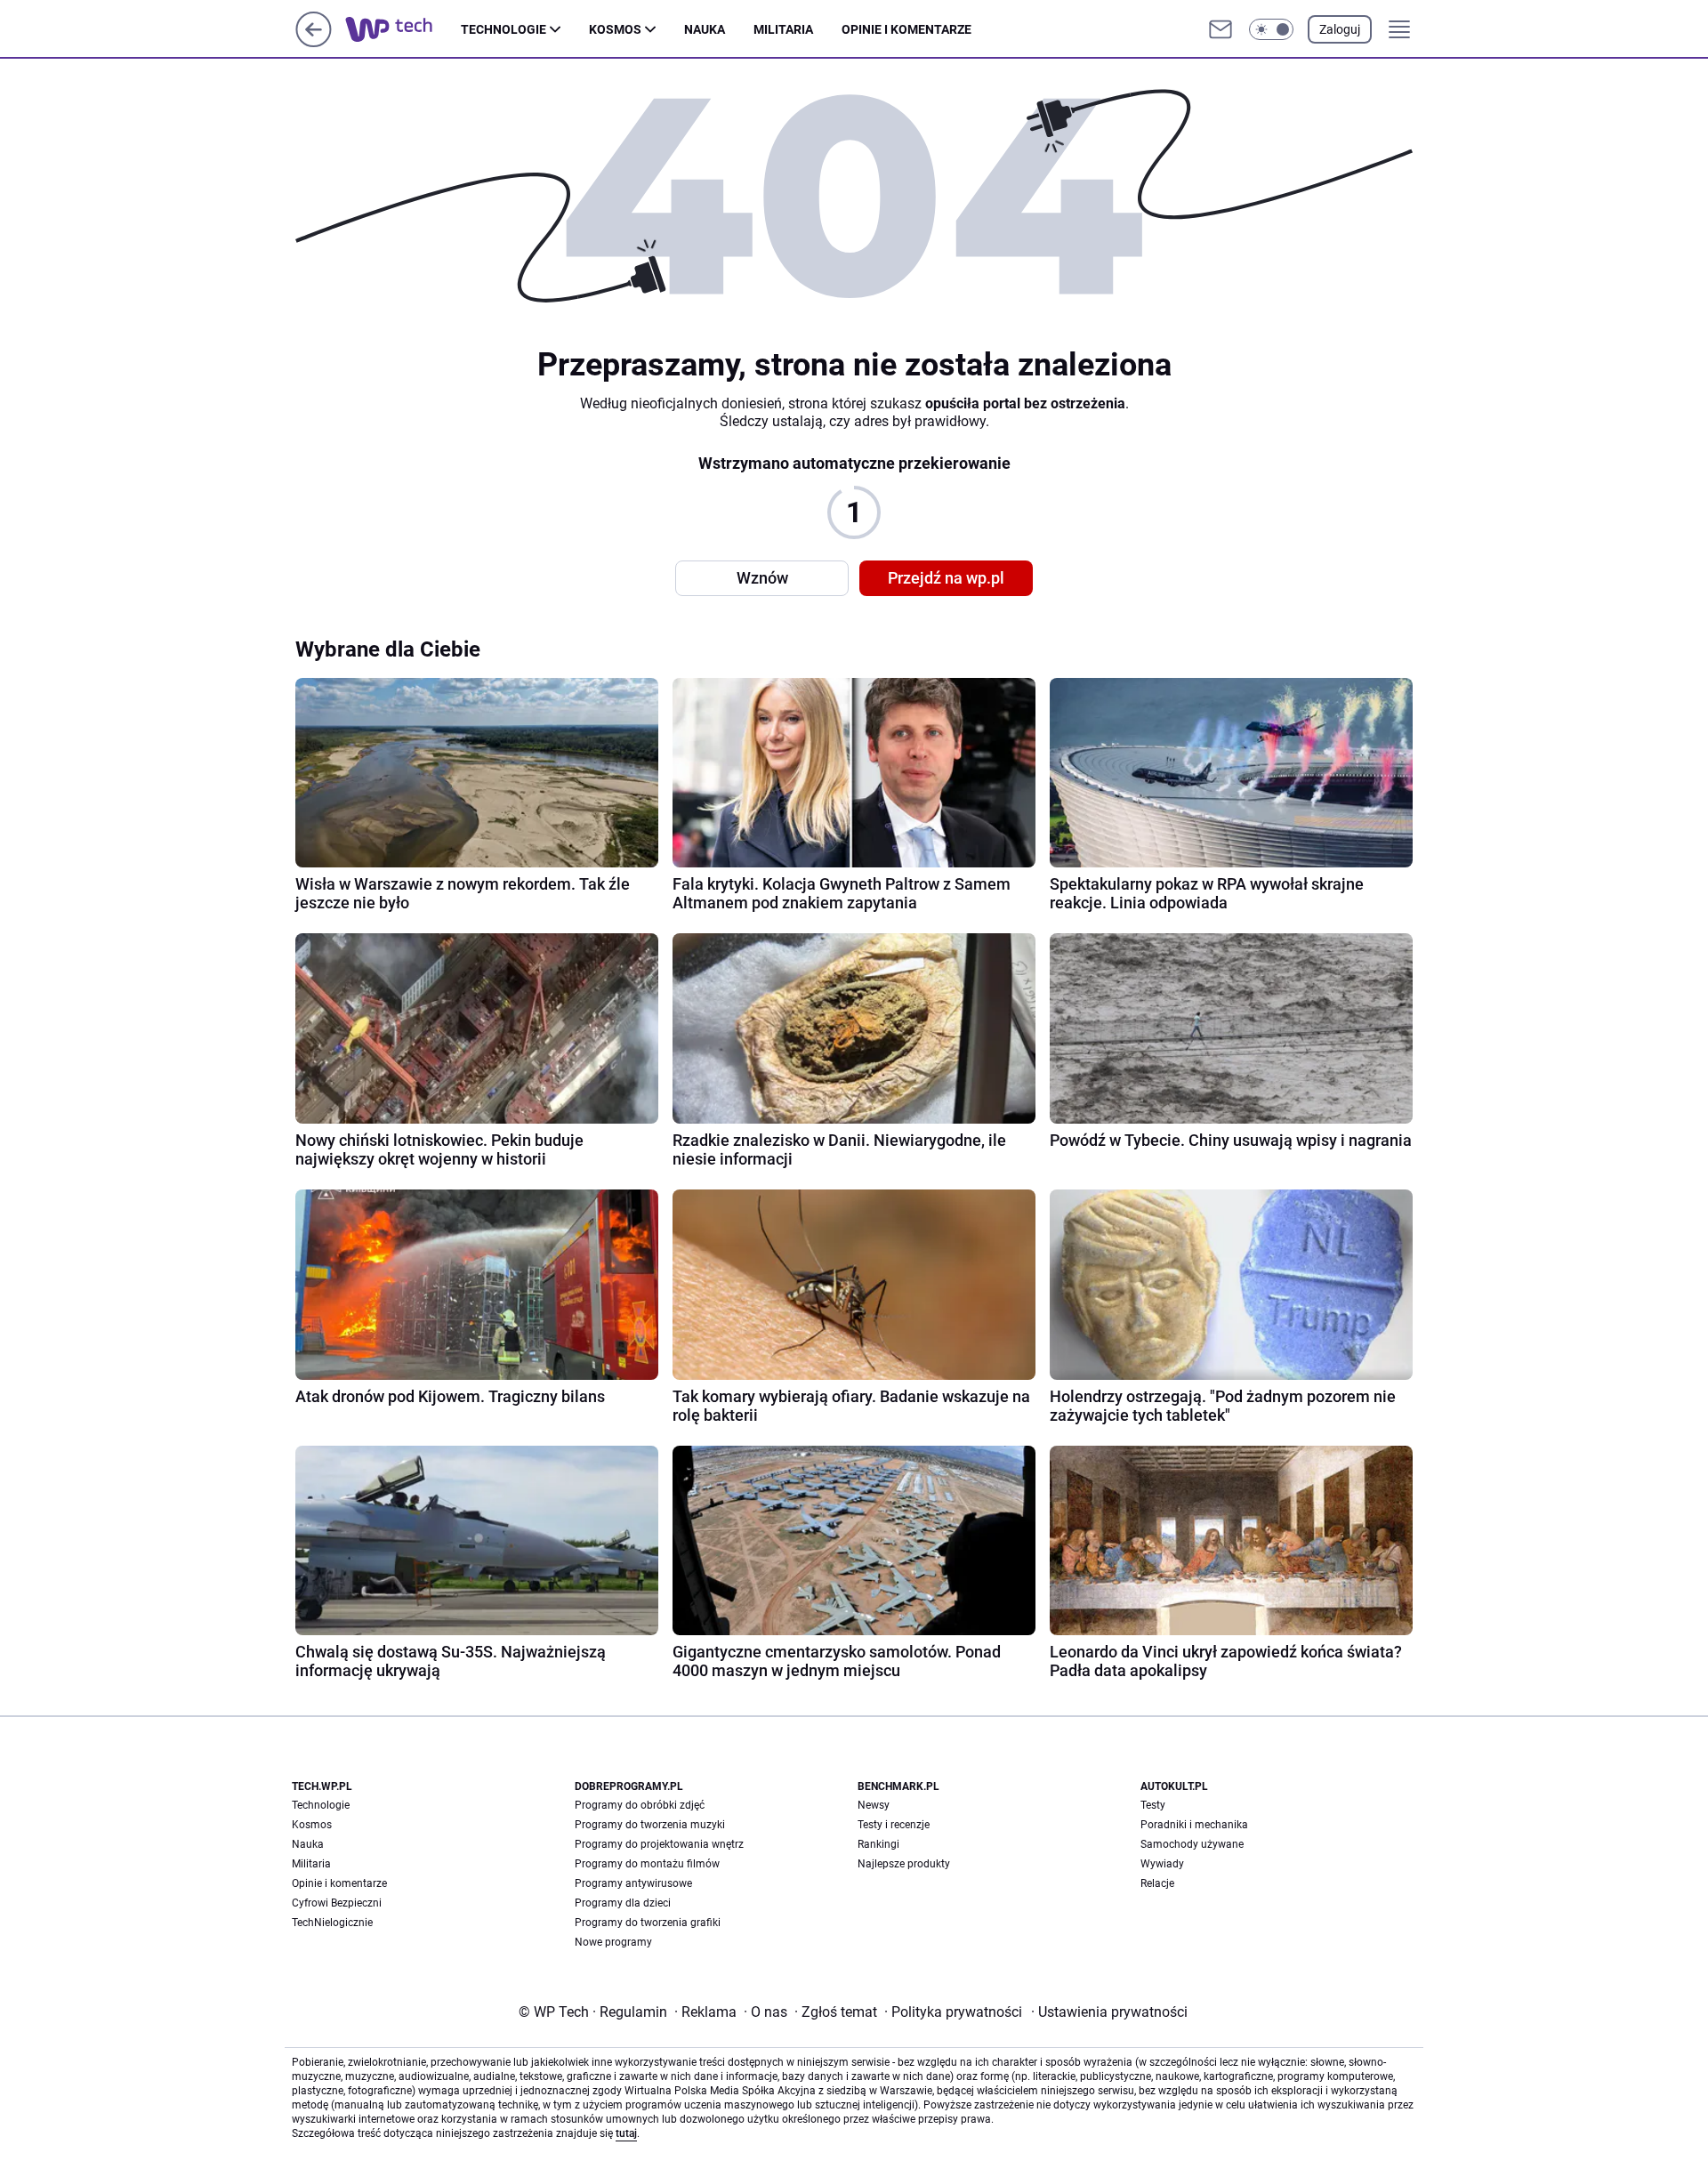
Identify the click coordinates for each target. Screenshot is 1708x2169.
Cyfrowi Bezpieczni (337, 1903)
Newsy (874, 1805)
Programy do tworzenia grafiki (648, 1923)
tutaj (626, 2133)
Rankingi (878, 1844)
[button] (1271, 29)
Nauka (705, 29)
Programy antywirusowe (633, 1883)
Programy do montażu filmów (647, 1864)
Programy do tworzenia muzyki (650, 1825)
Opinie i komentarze (906, 29)
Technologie (504, 29)
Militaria (783, 29)
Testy (1153, 1805)
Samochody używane (1192, 1844)
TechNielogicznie (332, 1923)
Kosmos (615, 29)
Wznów (762, 578)
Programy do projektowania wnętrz (659, 1844)
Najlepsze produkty (904, 1864)
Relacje (1157, 1883)
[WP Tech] (403, 29)
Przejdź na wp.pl (946, 578)
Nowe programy (613, 1942)
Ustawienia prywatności (1109, 2012)
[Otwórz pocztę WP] (1221, 29)
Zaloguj (1340, 29)
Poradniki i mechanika (1194, 1825)
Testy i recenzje (894, 1825)
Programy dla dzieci (623, 1903)
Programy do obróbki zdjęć (640, 1805)
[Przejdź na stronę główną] (314, 42)
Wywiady (1162, 1864)
